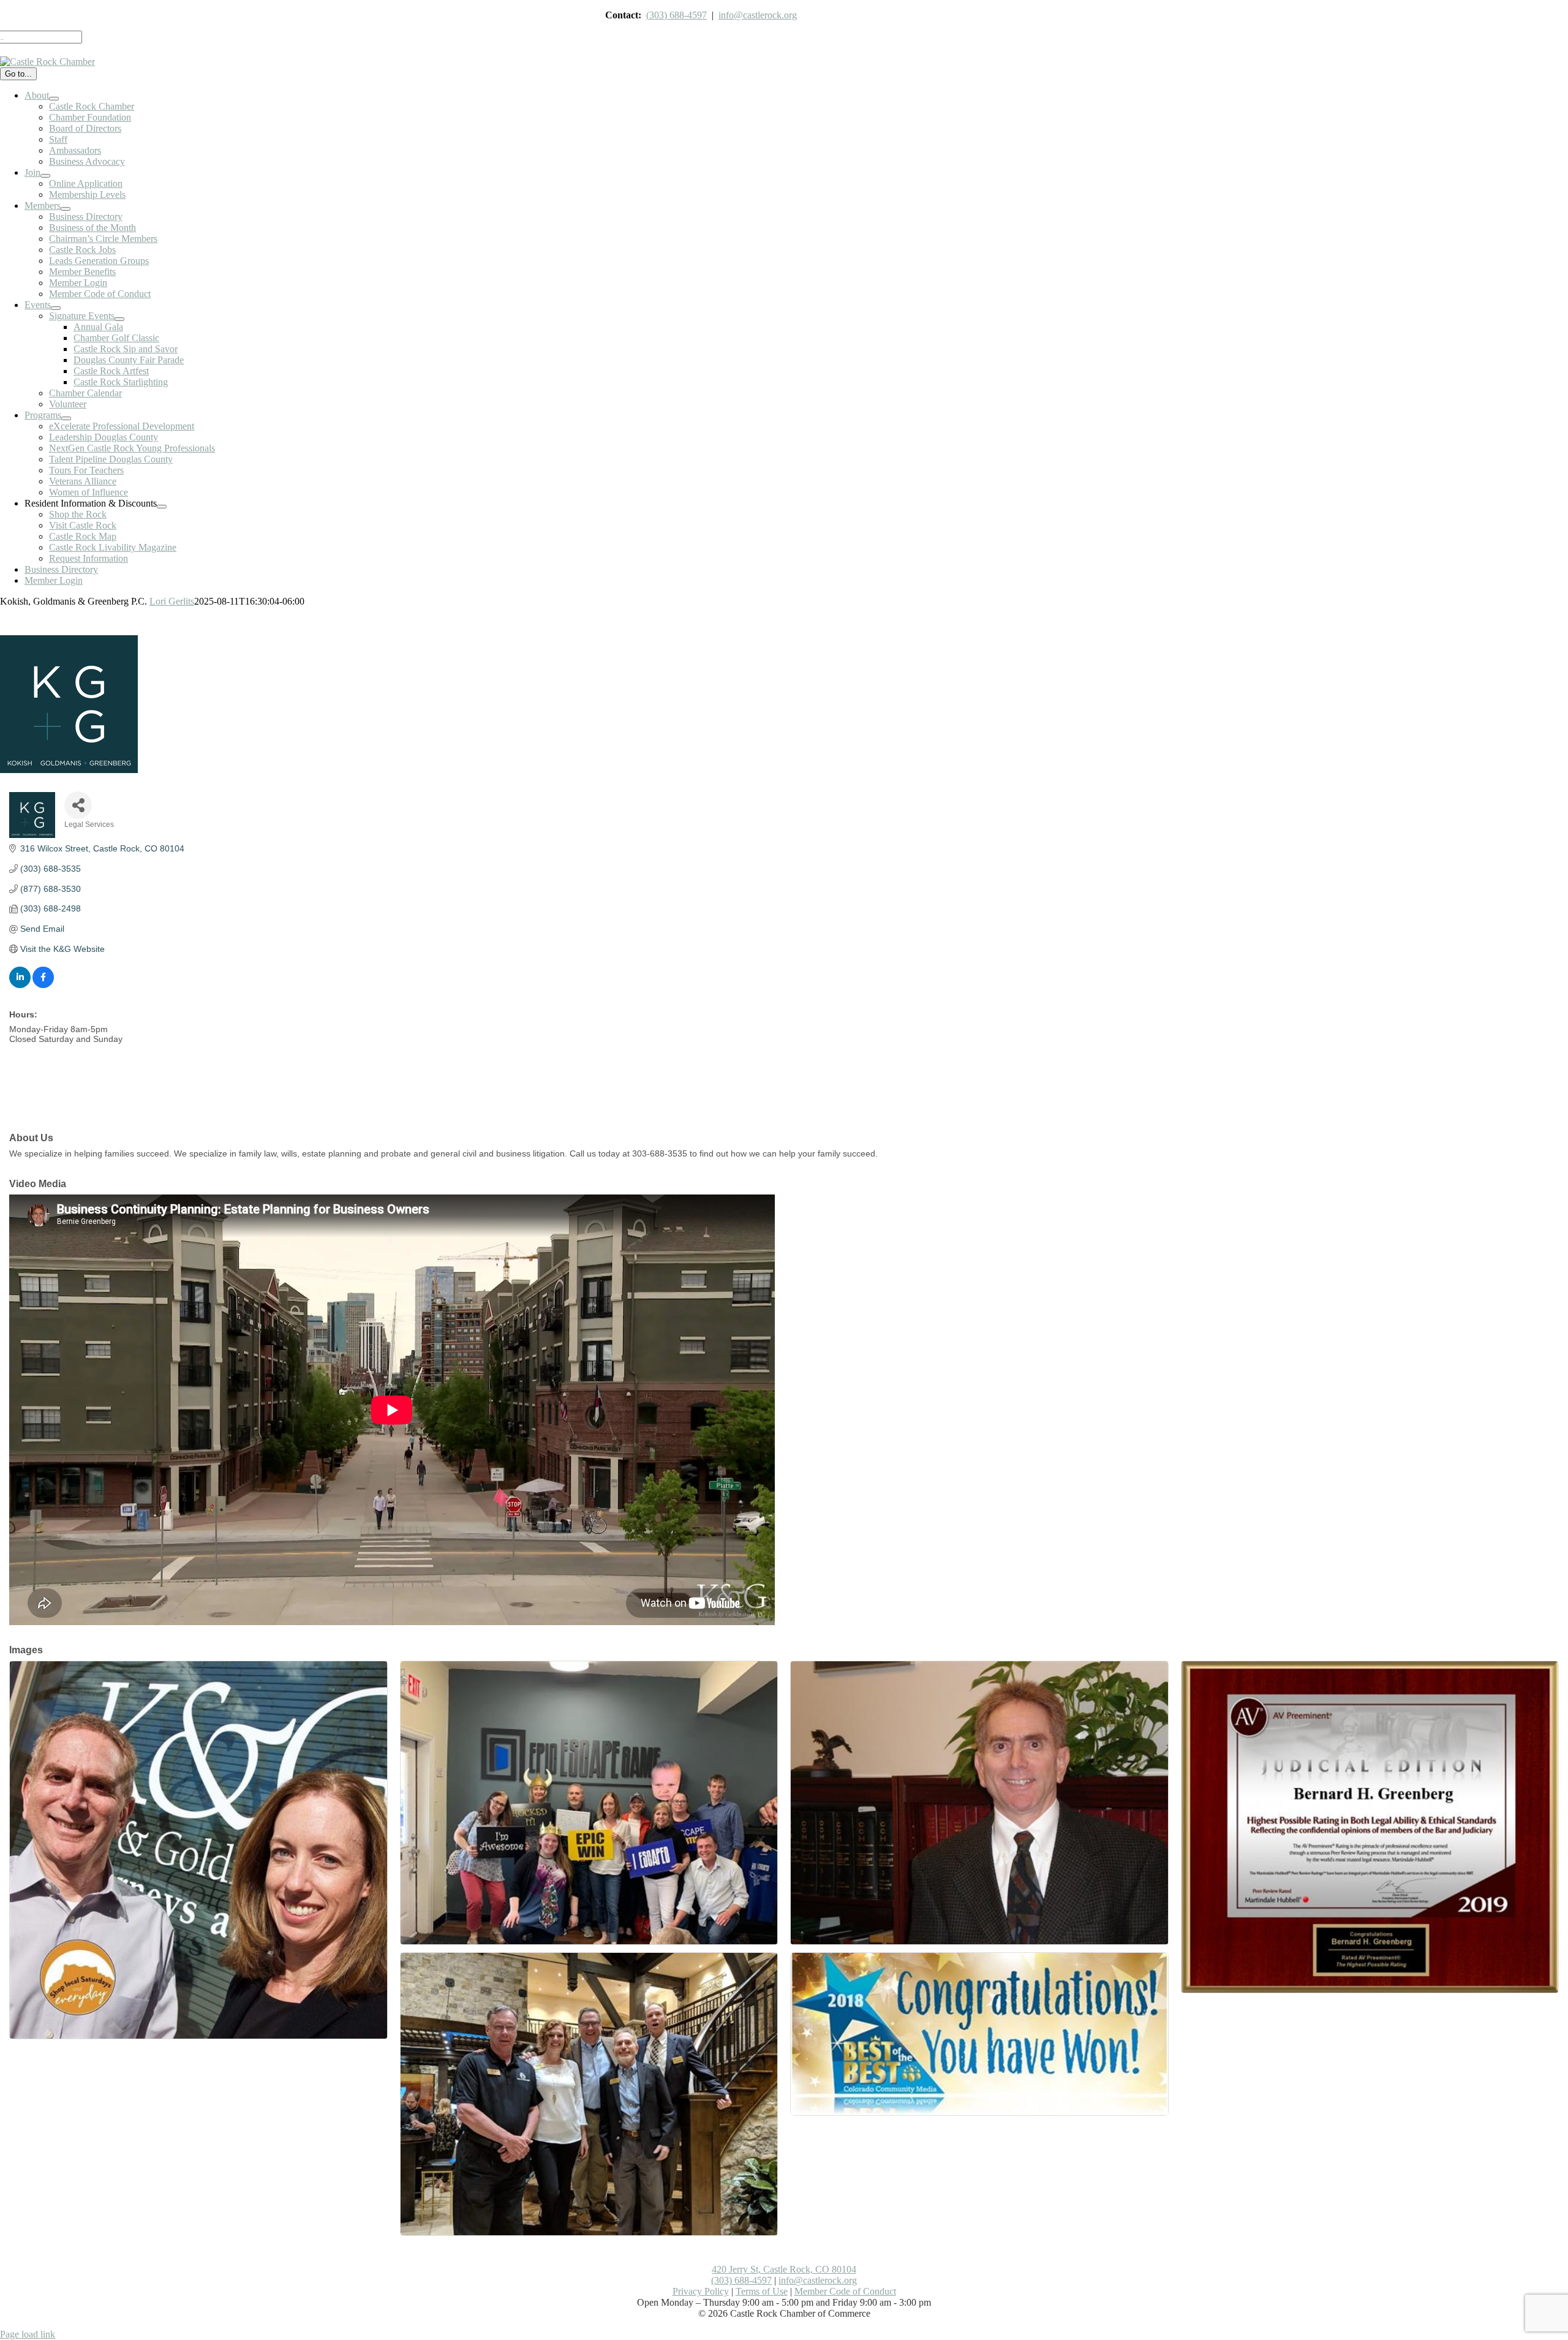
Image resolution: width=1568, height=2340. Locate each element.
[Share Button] (78, 805)
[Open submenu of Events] (56, 308)
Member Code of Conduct (845, 2291)
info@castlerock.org (758, 15)
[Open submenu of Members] (66, 209)
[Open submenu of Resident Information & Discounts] (162, 507)
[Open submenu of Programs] (66, 418)
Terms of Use (762, 2291)
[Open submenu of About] (54, 99)
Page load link (28, 2334)
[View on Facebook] (43, 985)
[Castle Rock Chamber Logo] (47, 62)
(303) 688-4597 (677, 15)
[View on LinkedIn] (20, 985)
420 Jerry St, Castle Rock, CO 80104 (784, 2269)
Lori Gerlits (172, 601)
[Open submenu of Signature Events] (119, 319)
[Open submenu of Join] (45, 176)
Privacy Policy (701, 2291)
